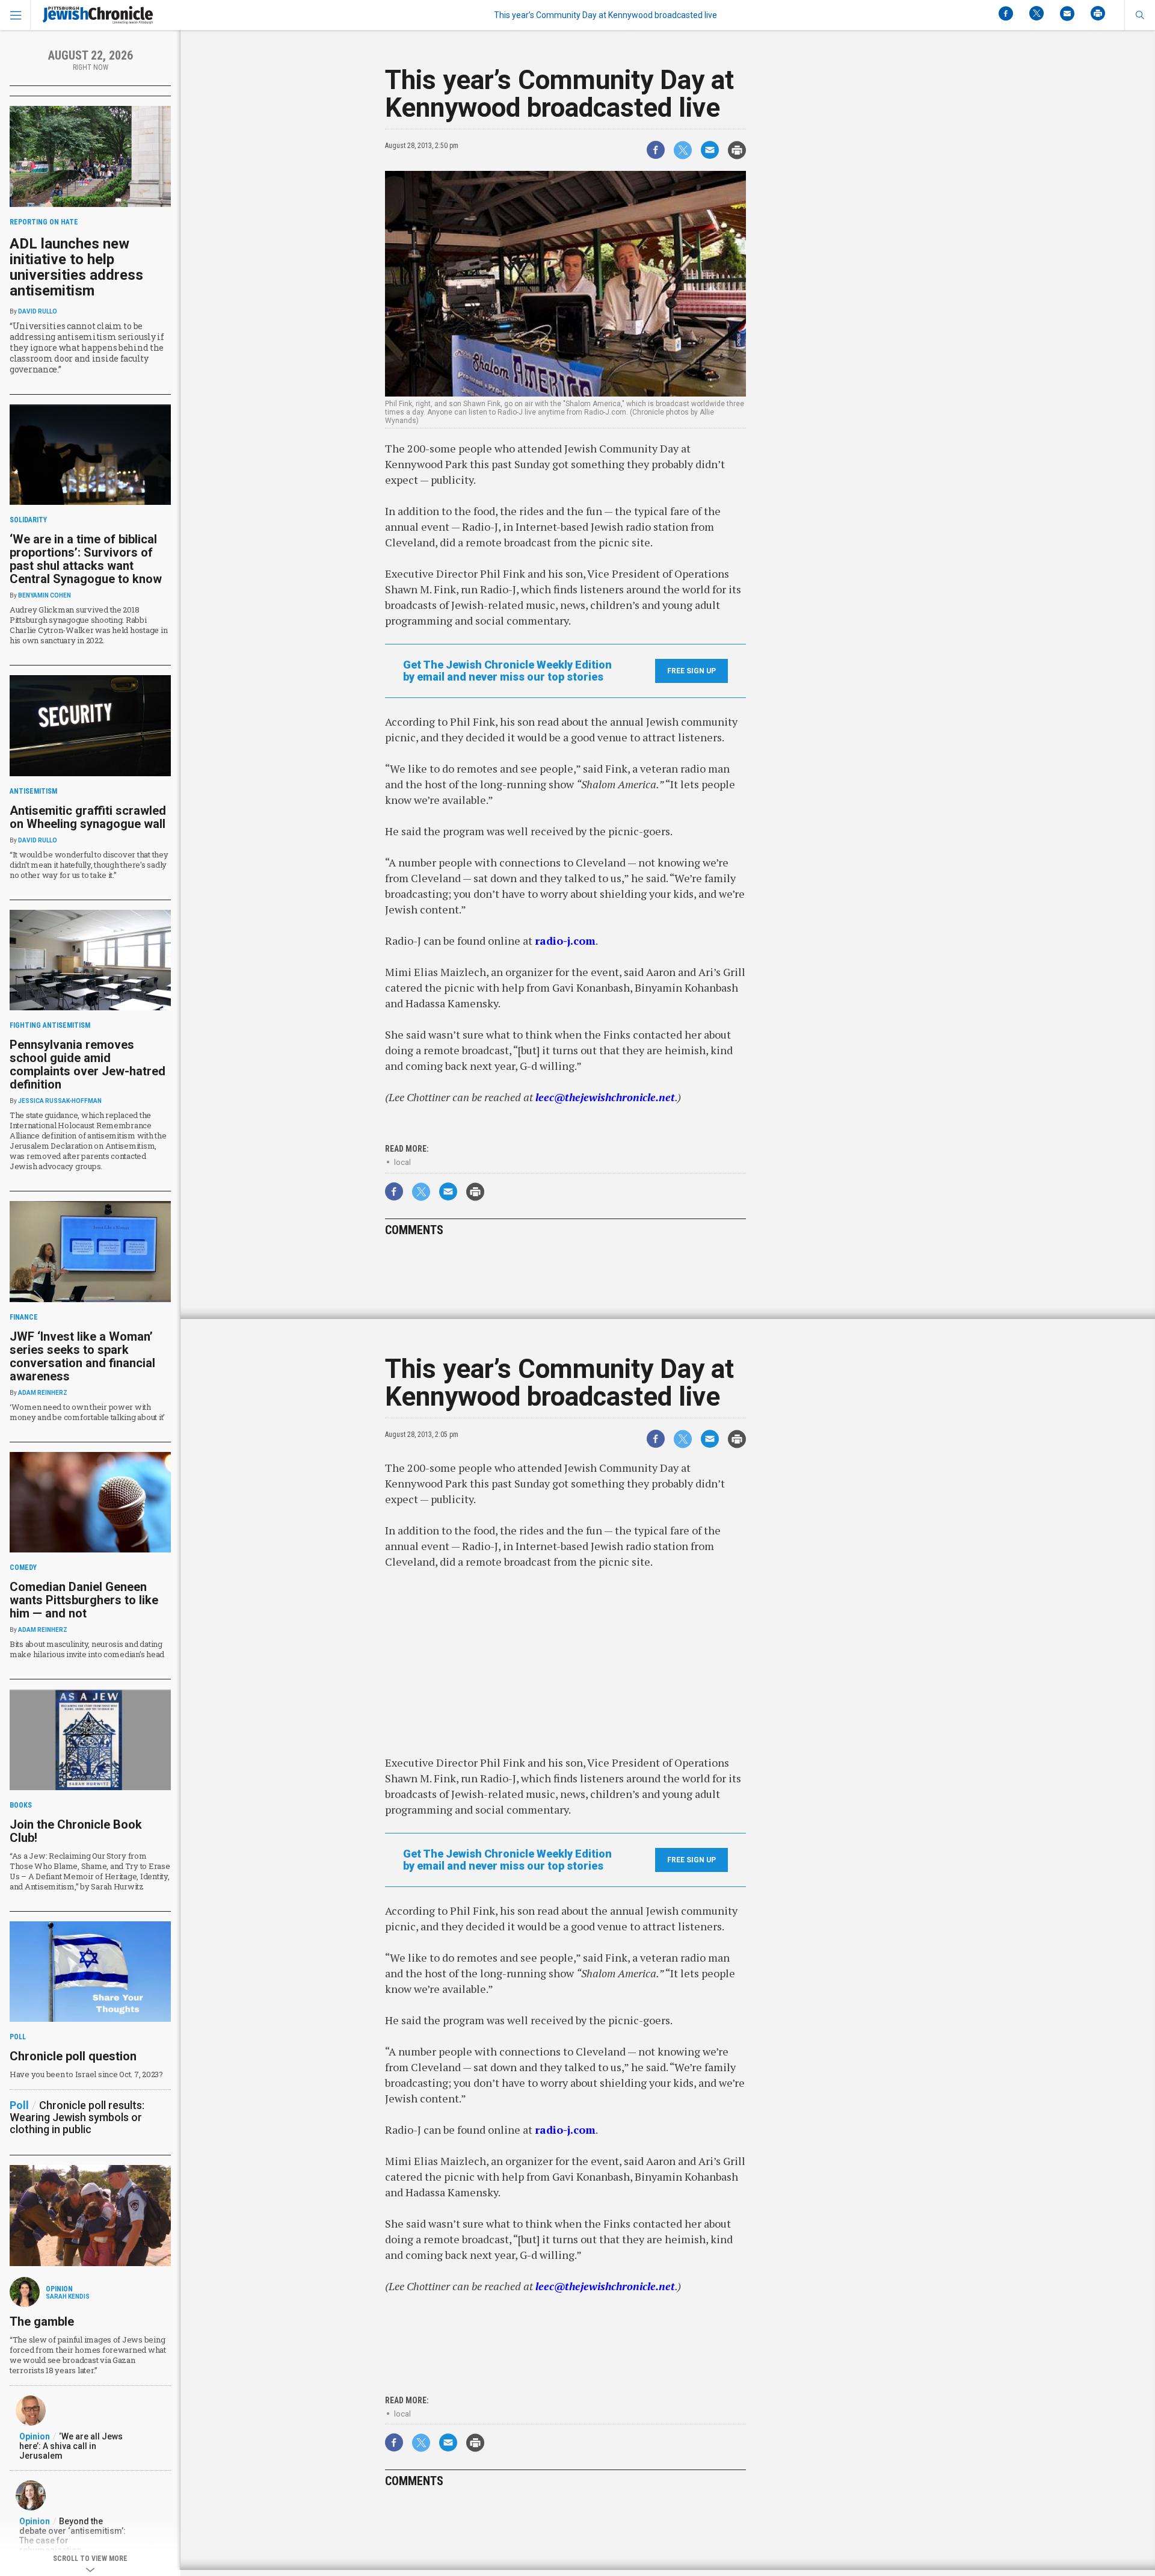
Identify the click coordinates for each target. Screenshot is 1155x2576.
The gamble (42, 2321)
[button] (1140, 15)
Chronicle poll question (73, 2056)
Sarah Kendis (68, 2296)
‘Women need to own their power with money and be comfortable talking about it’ (87, 1412)
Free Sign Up (691, 671)
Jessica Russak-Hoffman (60, 1101)
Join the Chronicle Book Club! (76, 1831)
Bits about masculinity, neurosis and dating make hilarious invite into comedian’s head (87, 1649)
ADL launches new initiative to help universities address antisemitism (76, 267)
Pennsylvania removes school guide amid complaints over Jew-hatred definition (88, 1064)
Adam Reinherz (43, 1393)
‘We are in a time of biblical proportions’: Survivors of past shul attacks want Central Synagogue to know (86, 559)
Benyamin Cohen (45, 595)
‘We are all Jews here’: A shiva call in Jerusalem (71, 2446)
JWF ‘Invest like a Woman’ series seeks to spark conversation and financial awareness (82, 1356)
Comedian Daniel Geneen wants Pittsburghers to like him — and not (84, 1600)
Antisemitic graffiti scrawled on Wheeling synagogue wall (88, 817)
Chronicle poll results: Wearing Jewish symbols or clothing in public (77, 2117)
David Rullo (38, 311)
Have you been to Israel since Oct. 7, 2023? (86, 2074)
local (402, 1162)
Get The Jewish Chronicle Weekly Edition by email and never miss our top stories (507, 671)
